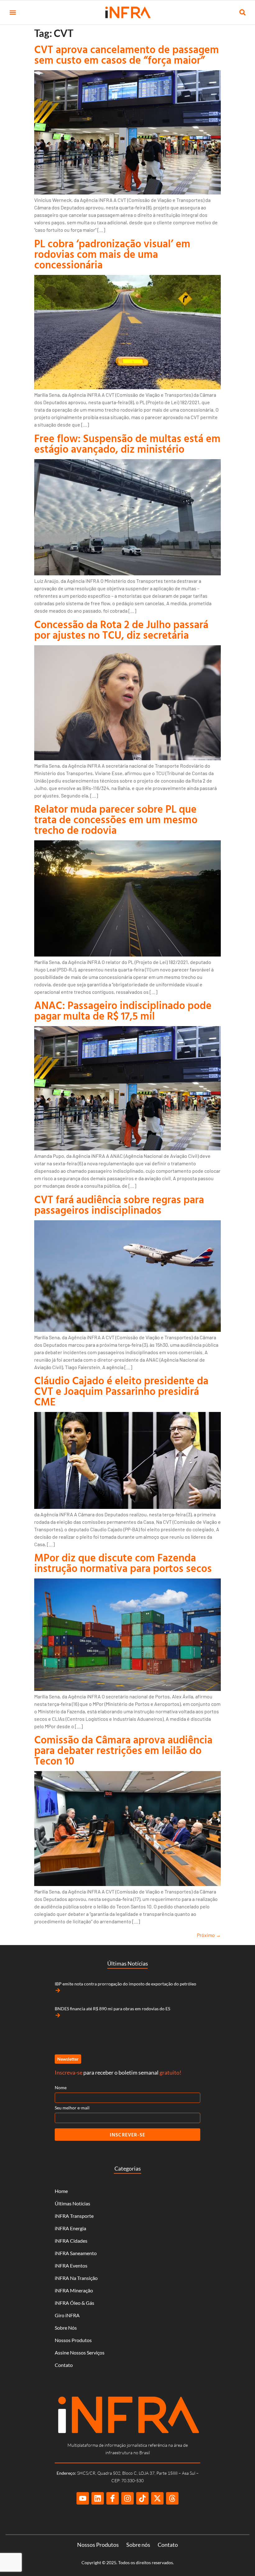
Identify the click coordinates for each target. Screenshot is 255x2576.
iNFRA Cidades (71, 2241)
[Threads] (172, 2498)
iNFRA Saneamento (76, 2253)
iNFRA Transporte (74, 2216)
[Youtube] (83, 2498)
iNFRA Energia (70, 2228)
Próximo (209, 1935)
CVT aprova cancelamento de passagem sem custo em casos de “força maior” (127, 55)
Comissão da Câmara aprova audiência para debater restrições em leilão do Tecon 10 (123, 1750)
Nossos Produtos (73, 2340)
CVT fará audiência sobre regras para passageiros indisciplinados (119, 1205)
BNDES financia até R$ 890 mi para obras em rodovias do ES (112, 2009)
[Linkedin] (98, 2498)
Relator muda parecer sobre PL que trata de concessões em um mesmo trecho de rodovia (116, 819)
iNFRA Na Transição (76, 2278)
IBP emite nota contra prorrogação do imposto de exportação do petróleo (125, 1984)
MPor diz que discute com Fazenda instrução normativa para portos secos (123, 1563)
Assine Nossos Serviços (80, 2352)
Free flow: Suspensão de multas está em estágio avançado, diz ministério (127, 443)
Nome (61, 2087)
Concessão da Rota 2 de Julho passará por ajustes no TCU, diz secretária (121, 630)
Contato (64, 2365)
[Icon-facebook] (113, 2498)
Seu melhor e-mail (72, 2108)
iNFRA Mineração (74, 2290)
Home (61, 2191)
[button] (13, 13)
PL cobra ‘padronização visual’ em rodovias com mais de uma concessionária (112, 254)
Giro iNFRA (67, 2315)
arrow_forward (58, 1990)
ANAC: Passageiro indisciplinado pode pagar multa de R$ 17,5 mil (123, 1010)
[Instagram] (127, 2498)
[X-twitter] (157, 2498)
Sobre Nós (66, 2328)
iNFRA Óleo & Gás (74, 2303)
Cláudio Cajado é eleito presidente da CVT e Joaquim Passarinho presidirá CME (121, 1391)
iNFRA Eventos (71, 2265)
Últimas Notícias (72, 2203)
